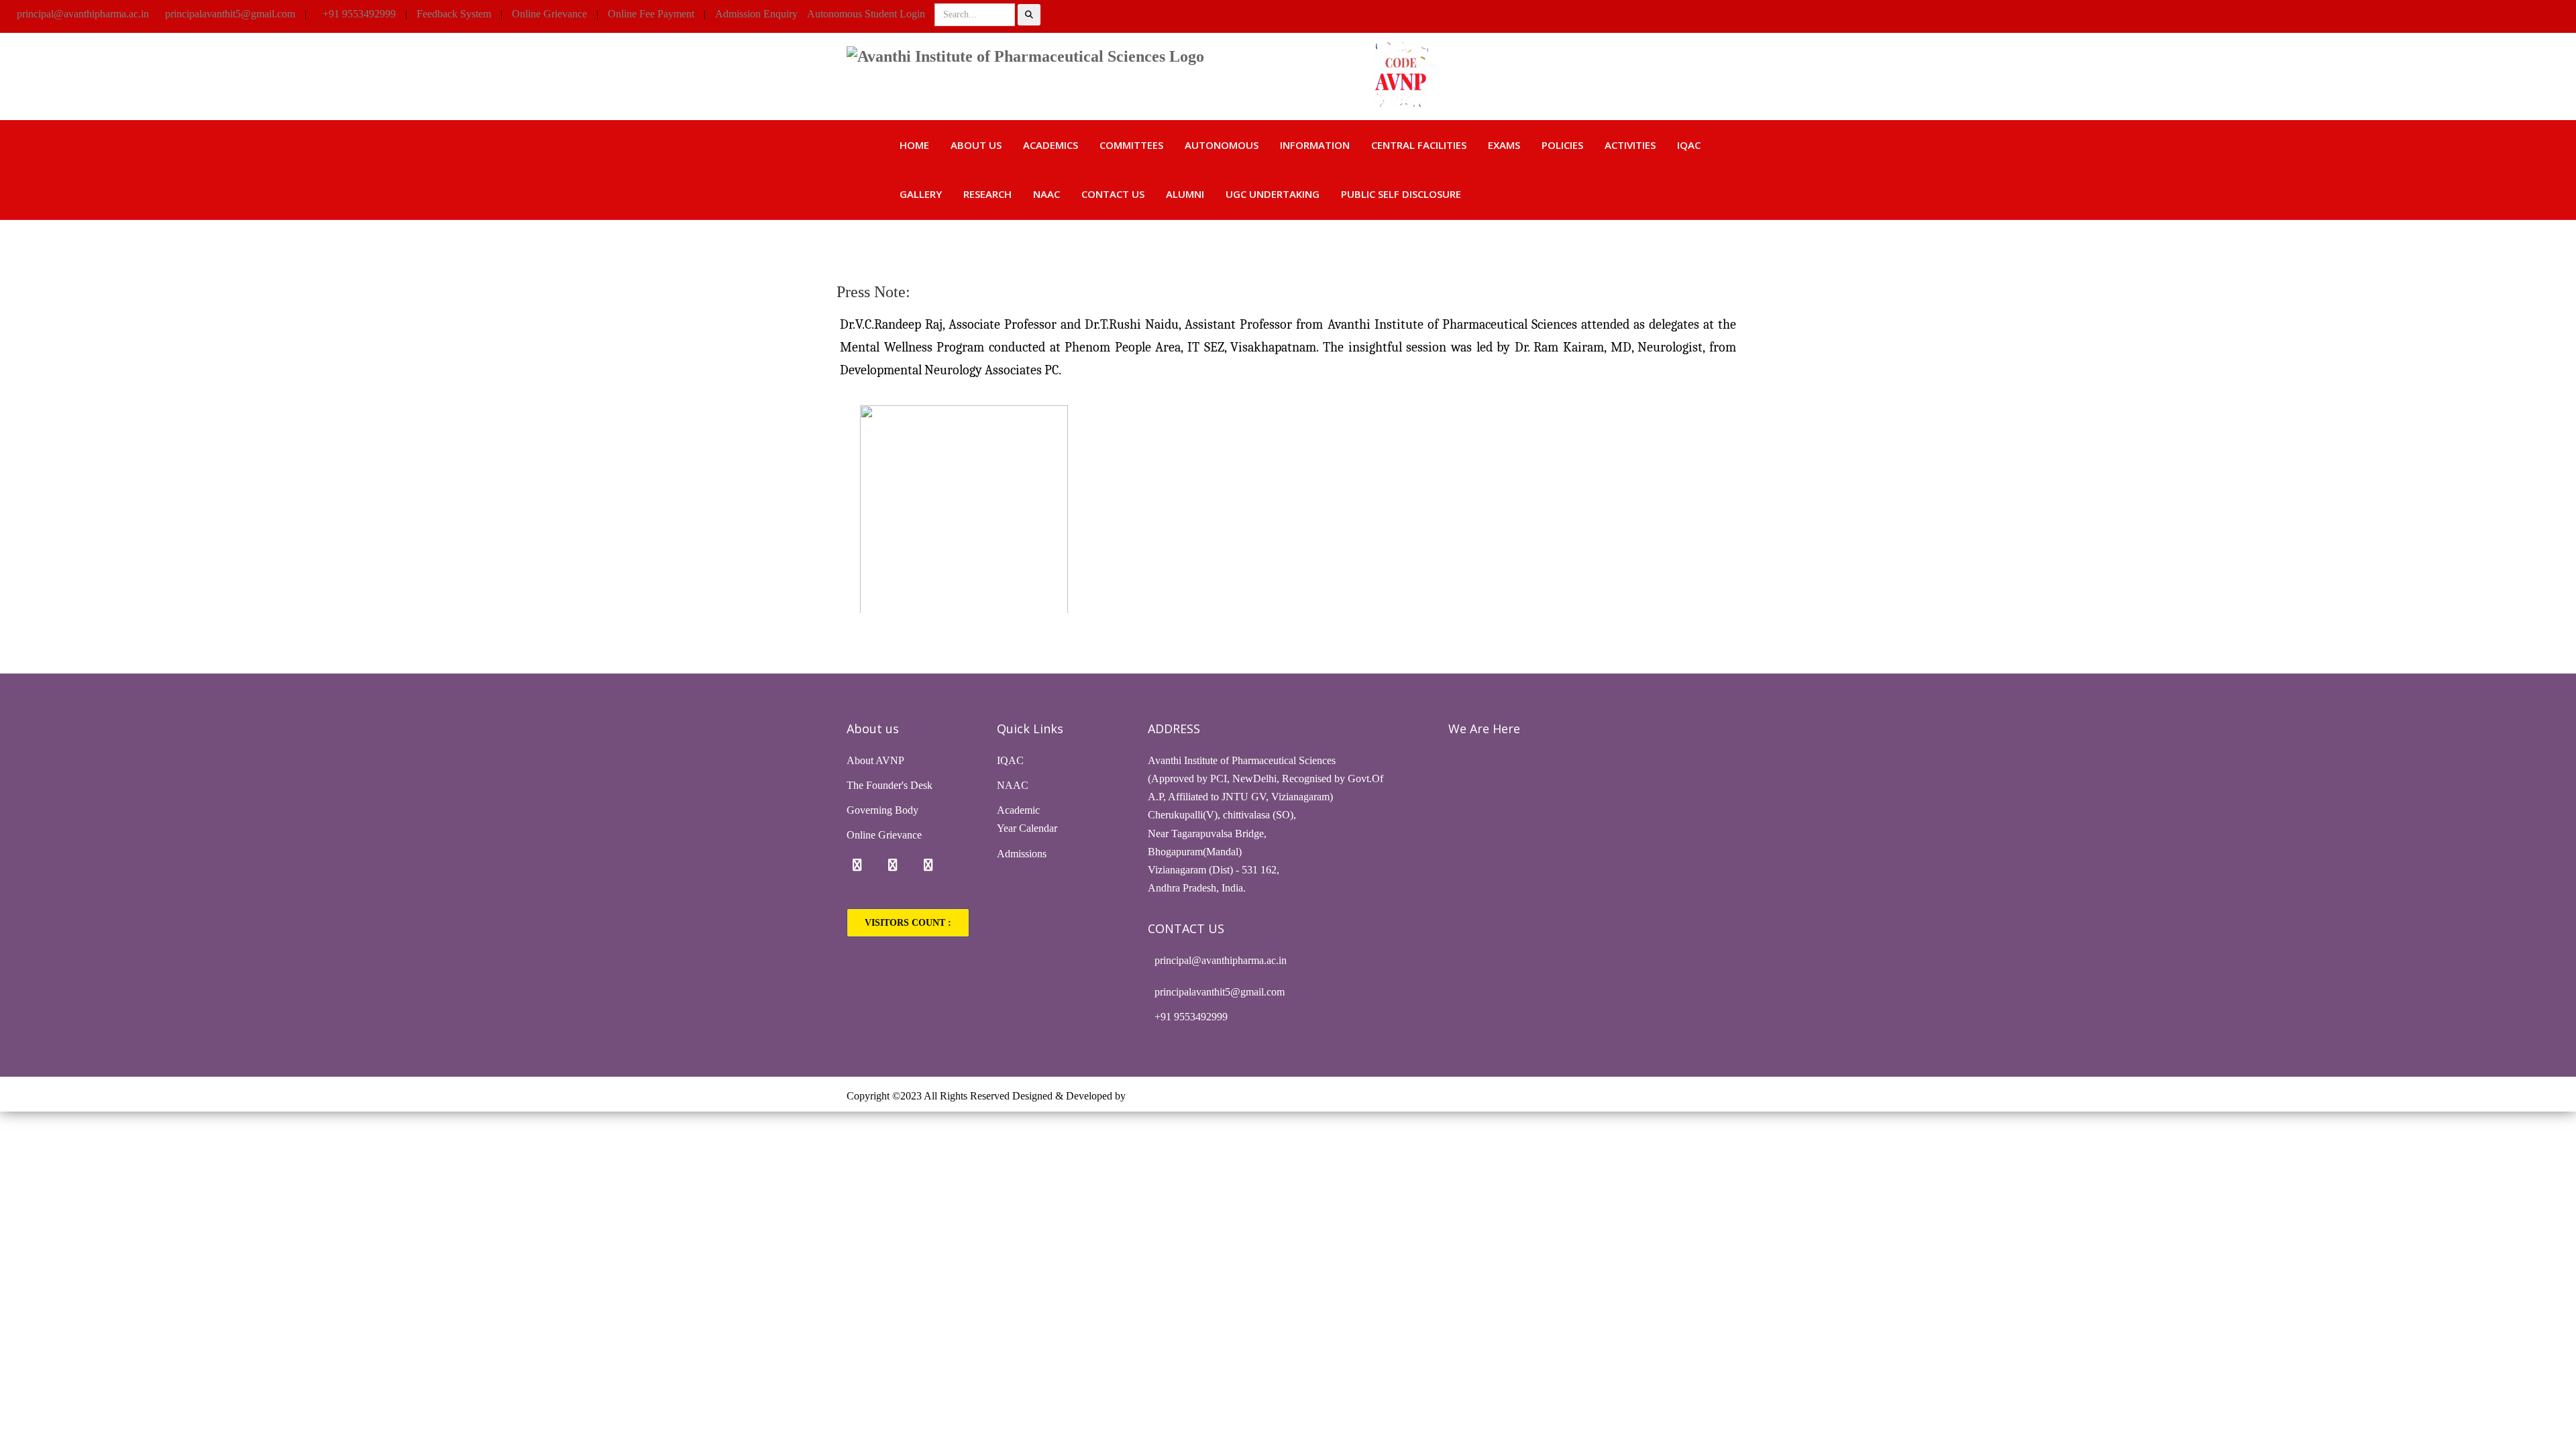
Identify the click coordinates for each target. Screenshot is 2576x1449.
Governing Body (882, 810)
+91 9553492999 (359, 14)
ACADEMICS (1051, 145)
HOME (914, 145)
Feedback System (454, 14)
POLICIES (1562, 145)
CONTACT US (1113, 194)
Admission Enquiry (756, 14)
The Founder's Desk (890, 785)
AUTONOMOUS (1222, 145)
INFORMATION (1315, 145)
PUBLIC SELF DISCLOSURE (1401, 194)
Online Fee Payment (651, 14)
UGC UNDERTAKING (1273, 194)
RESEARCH (987, 194)
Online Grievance (549, 14)
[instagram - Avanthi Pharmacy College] (893, 865)
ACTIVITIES (1630, 145)
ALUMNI (1185, 194)
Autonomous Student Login (866, 14)
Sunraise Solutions (1168, 1096)
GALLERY (921, 194)
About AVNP (875, 760)
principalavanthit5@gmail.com (230, 14)
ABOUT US (976, 145)
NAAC (1046, 194)
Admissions (1022, 854)
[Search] (1029, 15)
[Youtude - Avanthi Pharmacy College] (928, 865)
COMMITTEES (1131, 145)
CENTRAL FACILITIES (1419, 145)
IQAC (1689, 145)
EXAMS (1504, 145)
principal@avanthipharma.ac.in (83, 14)
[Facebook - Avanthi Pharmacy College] (857, 865)
